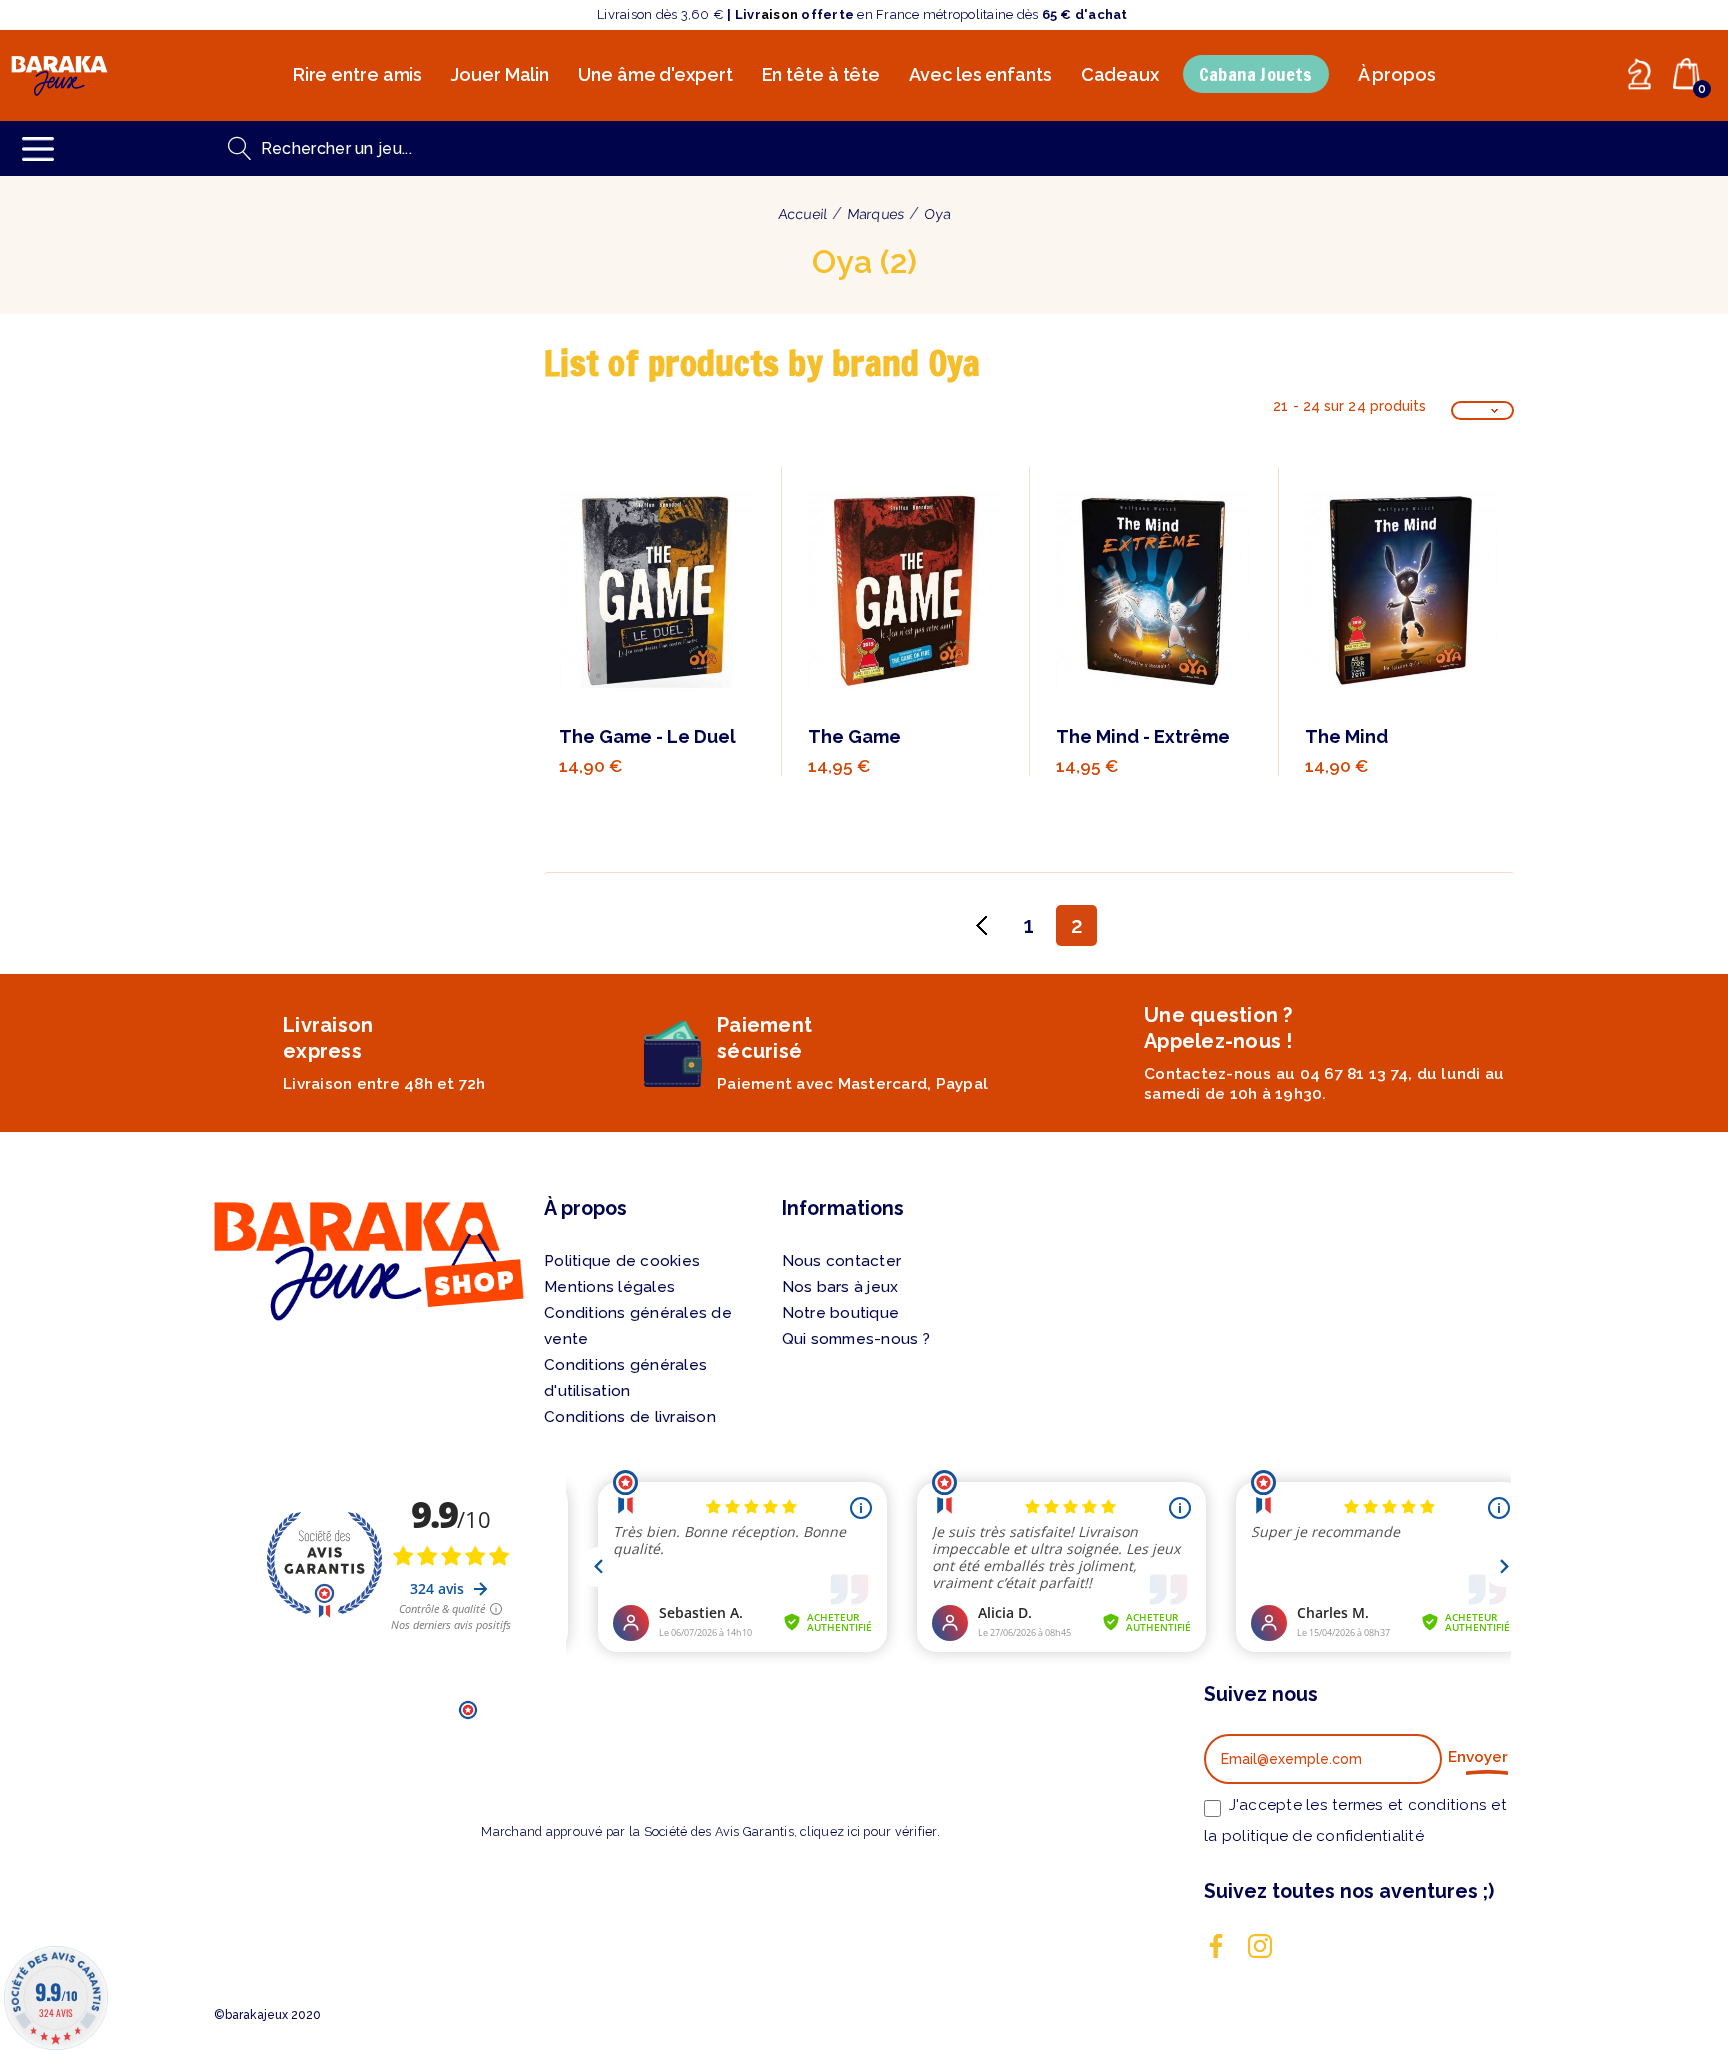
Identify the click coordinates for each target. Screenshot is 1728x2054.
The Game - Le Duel (647, 736)
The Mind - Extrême (1143, 736)
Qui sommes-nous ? (856, 1339)
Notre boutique (841, 1313)
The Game (854, 736)
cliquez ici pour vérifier (868, 1831)
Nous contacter (842, 1261)
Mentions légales (609, 1287)
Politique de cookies (622, 1261)
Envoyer (1478, 1757)
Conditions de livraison (630, 1417)
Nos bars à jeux (840, 1287)
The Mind (1346, 736)
